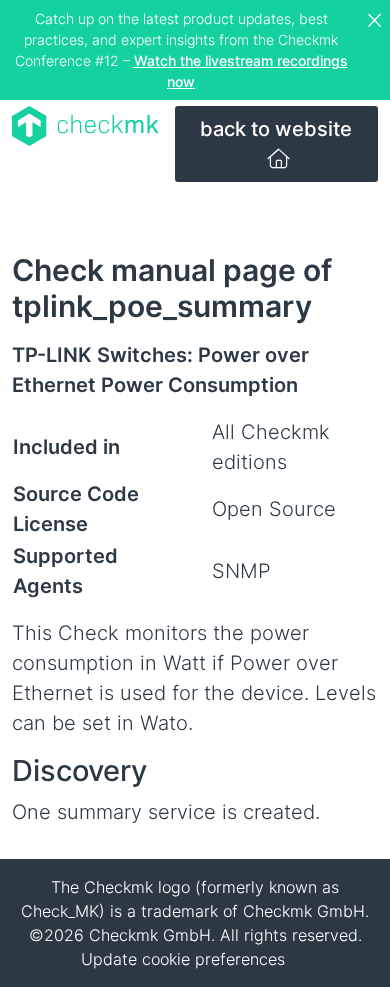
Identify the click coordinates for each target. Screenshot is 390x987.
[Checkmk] (85, 126)
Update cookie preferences (183, 959)
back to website (276, 129)
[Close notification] (377, 21)
